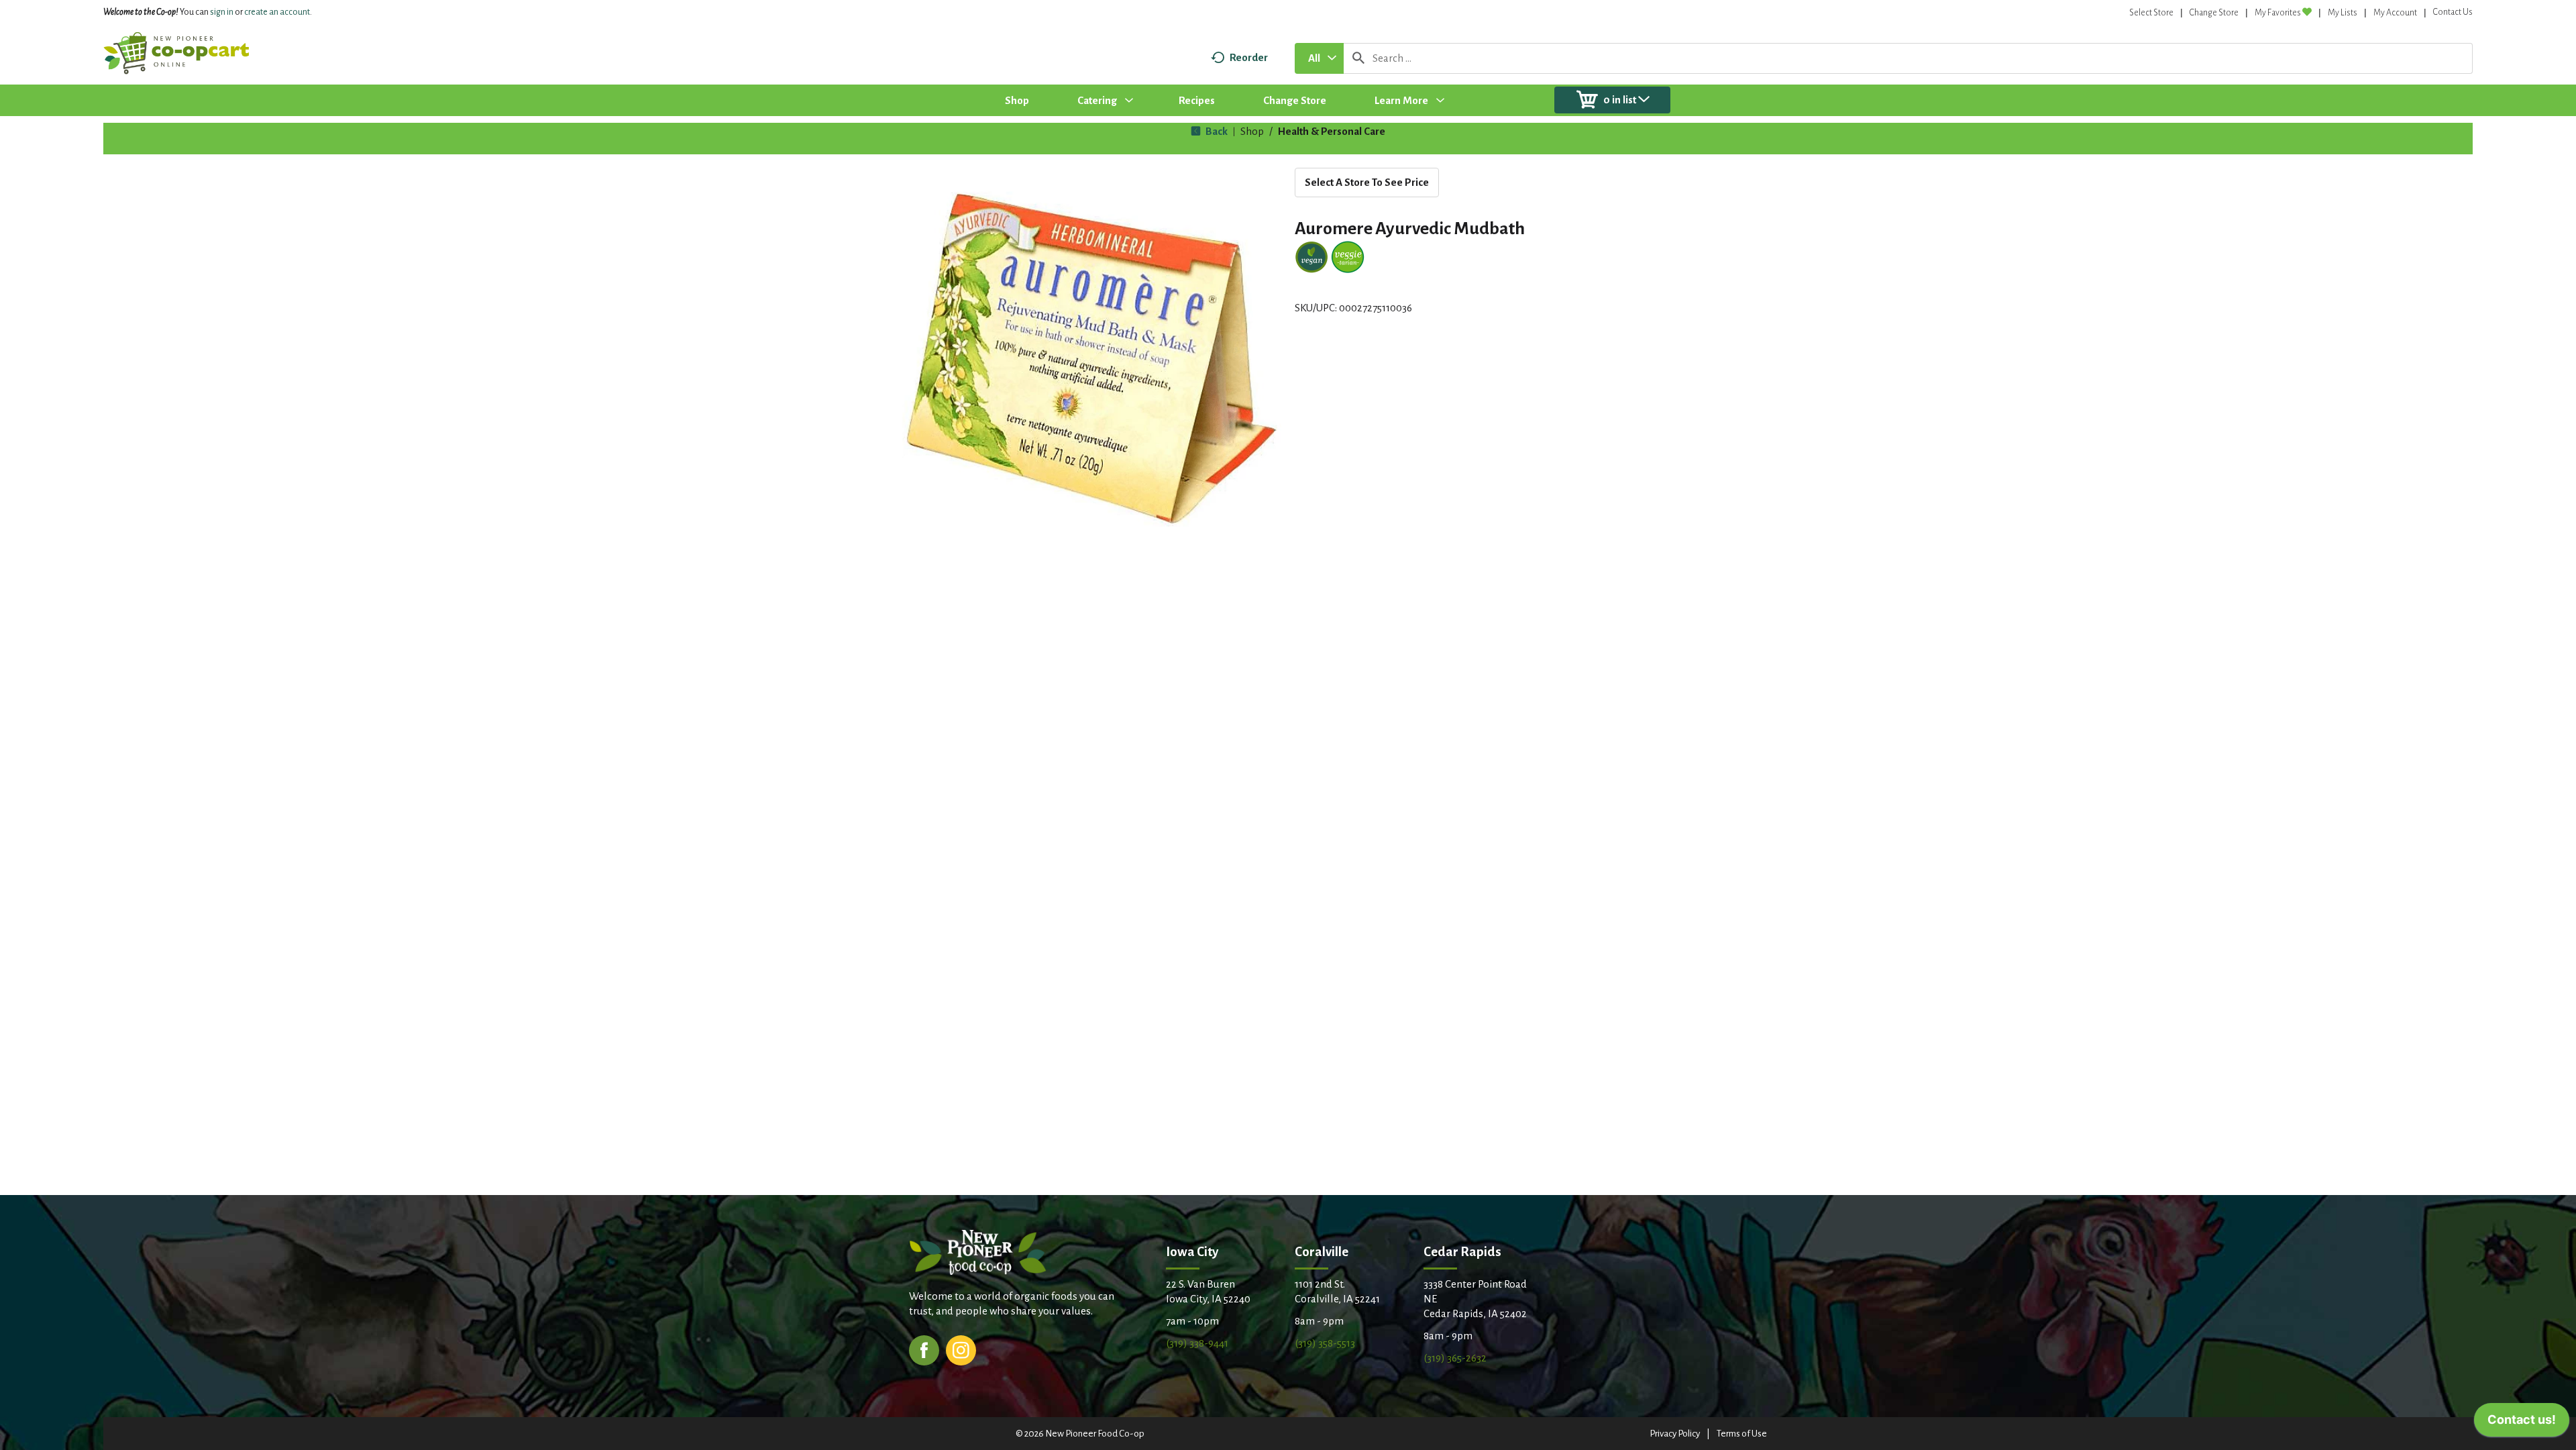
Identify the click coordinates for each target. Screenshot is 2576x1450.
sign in (222, 12)
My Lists (2343, 13)
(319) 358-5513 (1325, 1343)
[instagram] (961, 1349)
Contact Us (2453, 12)
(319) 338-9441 (1197, 1343)
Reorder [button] (1249, 57)
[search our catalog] (1358, 58)
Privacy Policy (1675, 1434)
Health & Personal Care (1332, 131)
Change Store (2214, 13)
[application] (2522, 1423)
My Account (2395, 13)
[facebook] (924, 1349)
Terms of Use (1742, 1434)
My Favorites (2278, 13)
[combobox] (1319, 58)
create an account (277, 12)
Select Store (2151, 13)
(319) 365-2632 (1455, 1358)
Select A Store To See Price (1367, 182)
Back (1216, 131)
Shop (1252, 131)
